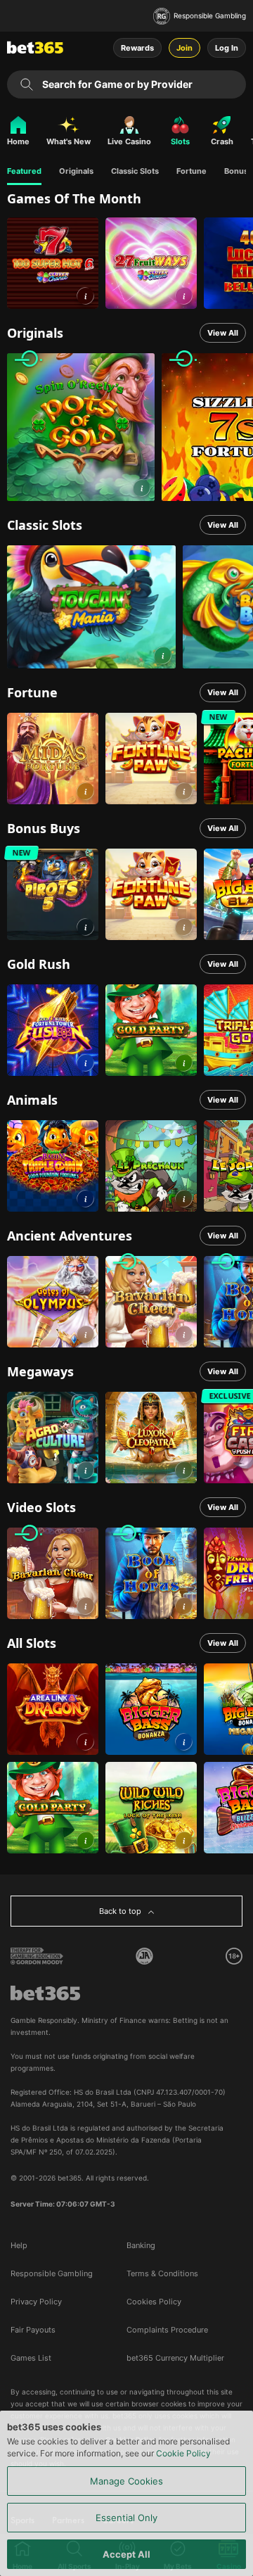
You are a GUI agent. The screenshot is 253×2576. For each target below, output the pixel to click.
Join (184, 48)
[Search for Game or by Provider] (27, 84)
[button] (85, 296)
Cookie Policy (183, 2453)
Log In (227, 48)
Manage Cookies (126, 2481)
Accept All (126, 2554)
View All (223, 333)
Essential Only (126, 2518)
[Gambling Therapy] (37, 1956)
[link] (53, 263)
